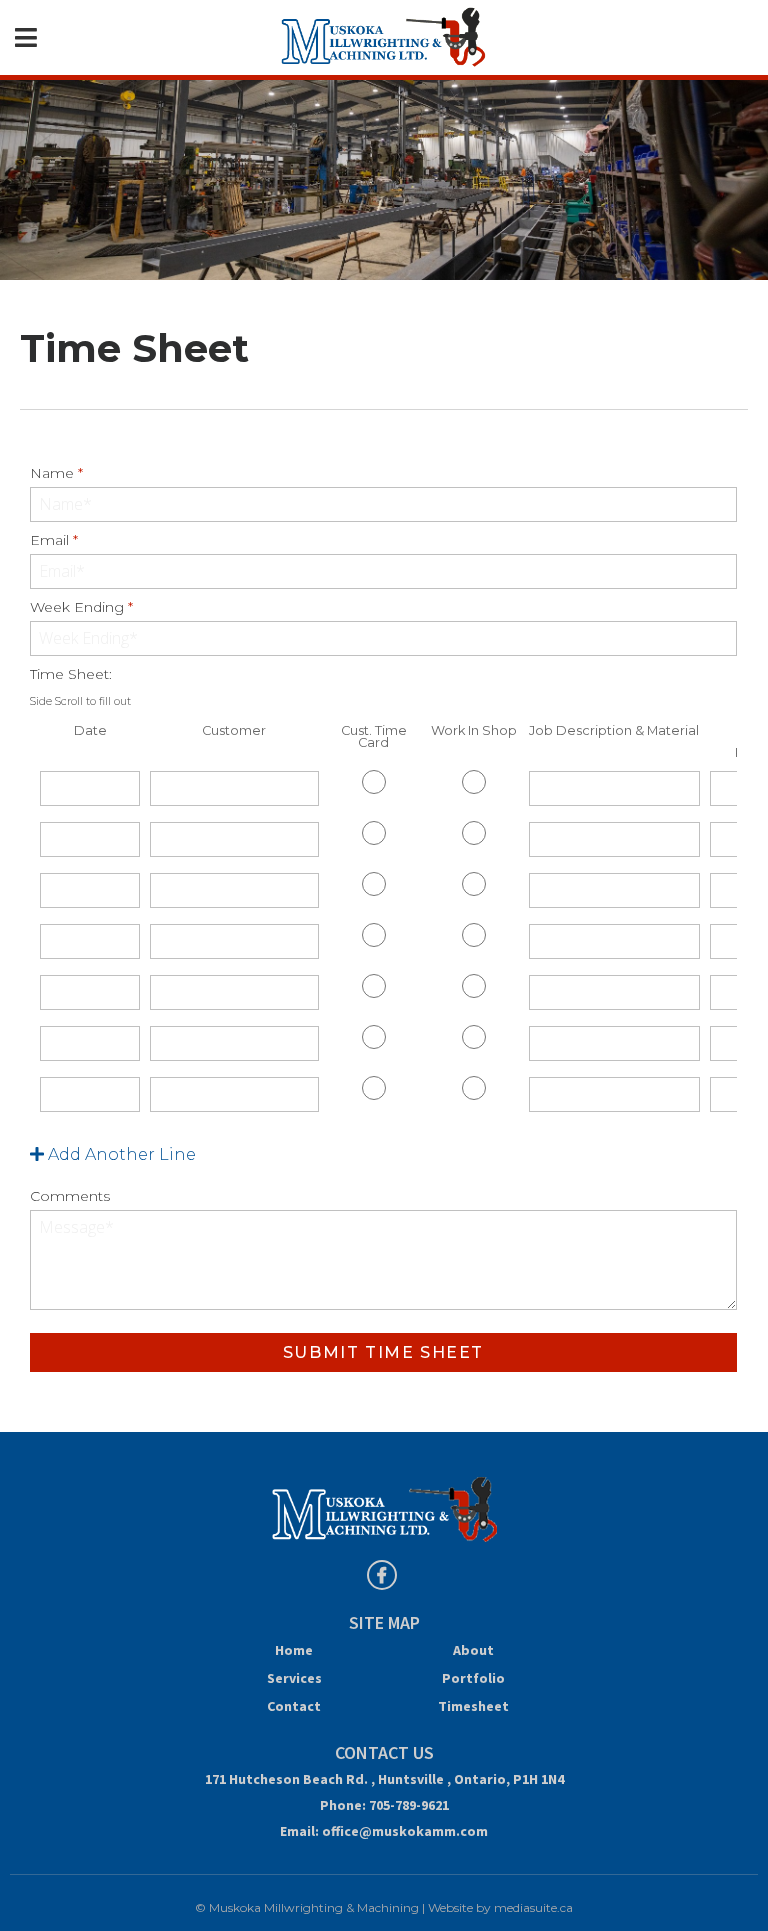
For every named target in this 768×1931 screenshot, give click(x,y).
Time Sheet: (80, 686)
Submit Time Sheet (383, 1352)
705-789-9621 (409, 1805)
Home (294, 1650)
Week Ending (81, 607)
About (473, 1650)
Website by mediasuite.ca (500, 1907)
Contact (294, 1706)
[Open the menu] (26, 38)
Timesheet (473, 1706)
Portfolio (473, 1678)
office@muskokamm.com (405, 1831)
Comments (70, 1196)
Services (294, 1678)
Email (54, 540)
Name (56, 473)
